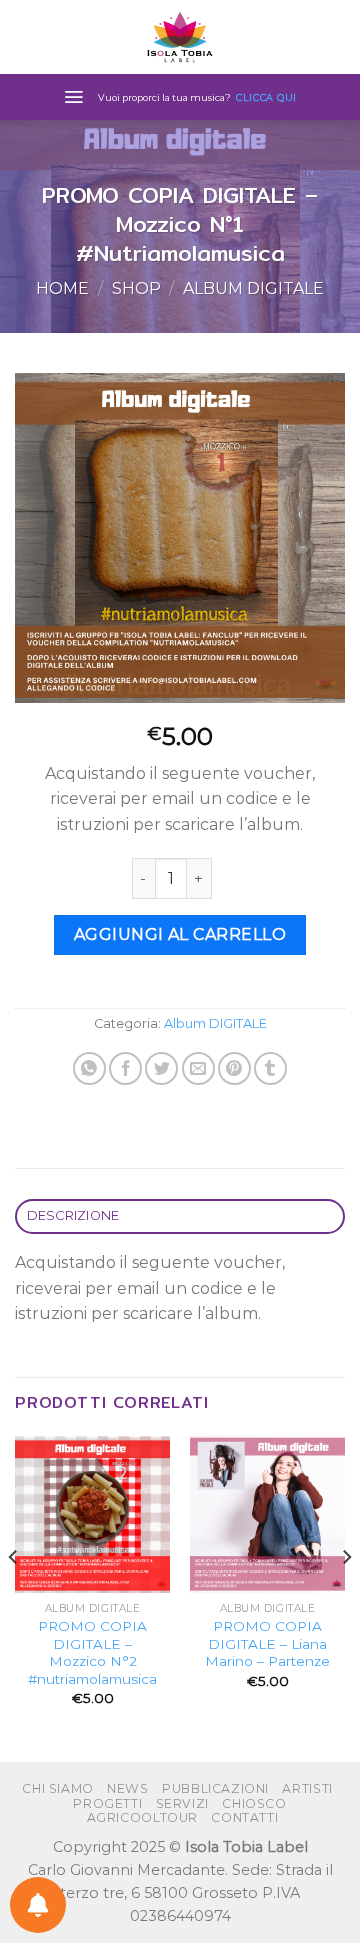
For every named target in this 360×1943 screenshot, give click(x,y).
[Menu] (73, 97)
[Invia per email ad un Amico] (198, 1068)
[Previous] (14, 1597)
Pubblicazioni (215, 1788)
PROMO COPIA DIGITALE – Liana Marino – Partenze (267, 1643)
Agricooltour (142, 1817)
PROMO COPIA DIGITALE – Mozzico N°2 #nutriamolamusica (92, 1652)
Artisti (307, 1788)
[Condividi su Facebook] (125, 1068)
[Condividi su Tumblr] (270, 1068)
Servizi (182, 1803)
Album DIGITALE (253, 288)
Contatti (244, 1817)
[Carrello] (335, 37)
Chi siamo (58, 1788)
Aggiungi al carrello (180, 934)
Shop (136, 288)
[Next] (346, 1597)
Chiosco (254, 1803)
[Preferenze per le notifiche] (38, 1905)
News (127, 1788)
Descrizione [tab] (73, 1215)
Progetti (107, 1803)
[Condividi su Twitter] (161, 1068)
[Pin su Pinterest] (234, 1068)
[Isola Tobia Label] (180, 37)
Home (62, 288)
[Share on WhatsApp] (89, 1068)
